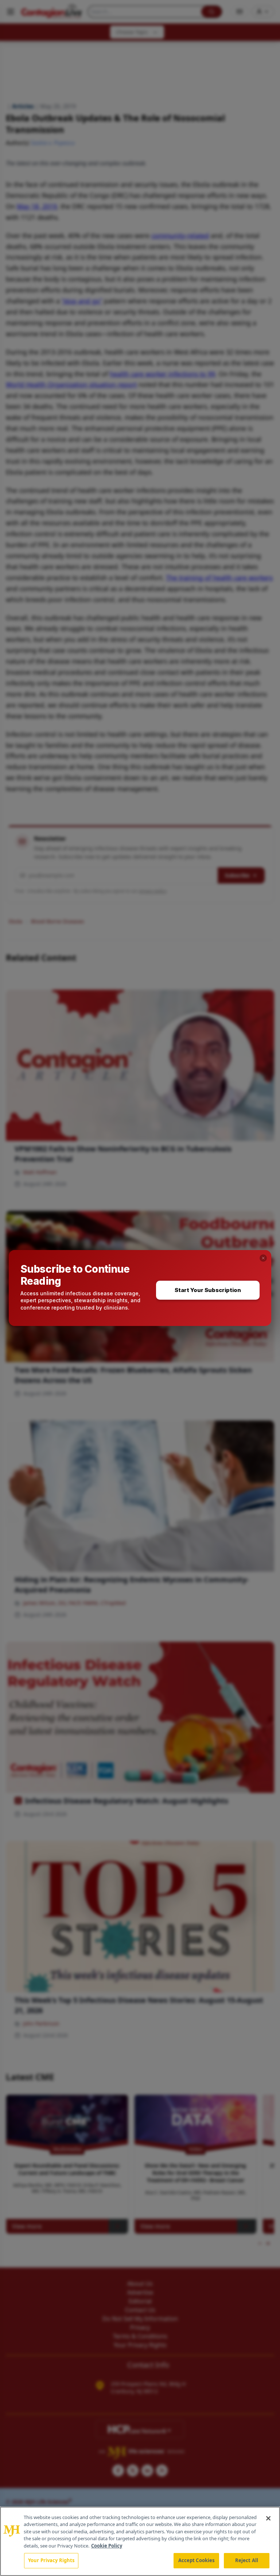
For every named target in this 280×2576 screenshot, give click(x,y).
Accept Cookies (197, 2560)
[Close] (268, 2518)
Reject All (247, 2560)
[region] (140, 2541)
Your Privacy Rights (51, 2560)
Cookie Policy (107, 2546)
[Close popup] (263, 1258)
